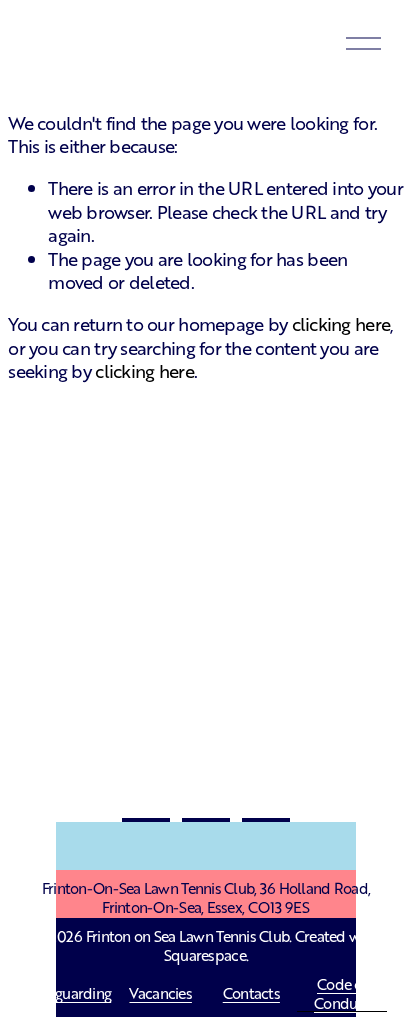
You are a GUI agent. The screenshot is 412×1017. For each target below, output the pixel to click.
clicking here (341, 323)
